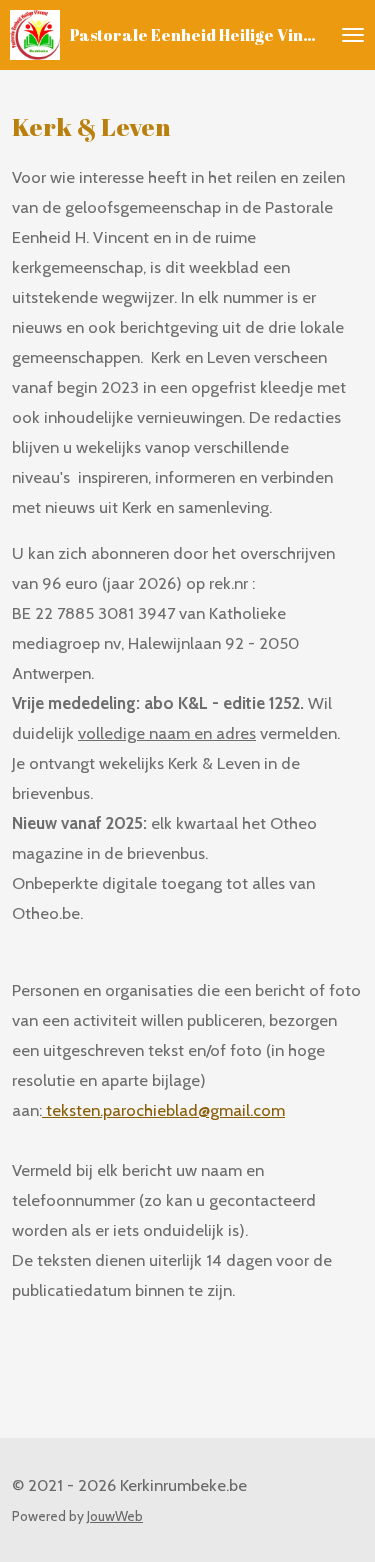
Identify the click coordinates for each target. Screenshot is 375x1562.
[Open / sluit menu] (353, 35)
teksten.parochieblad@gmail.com (163, 1110)
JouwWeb (115, 1516)
